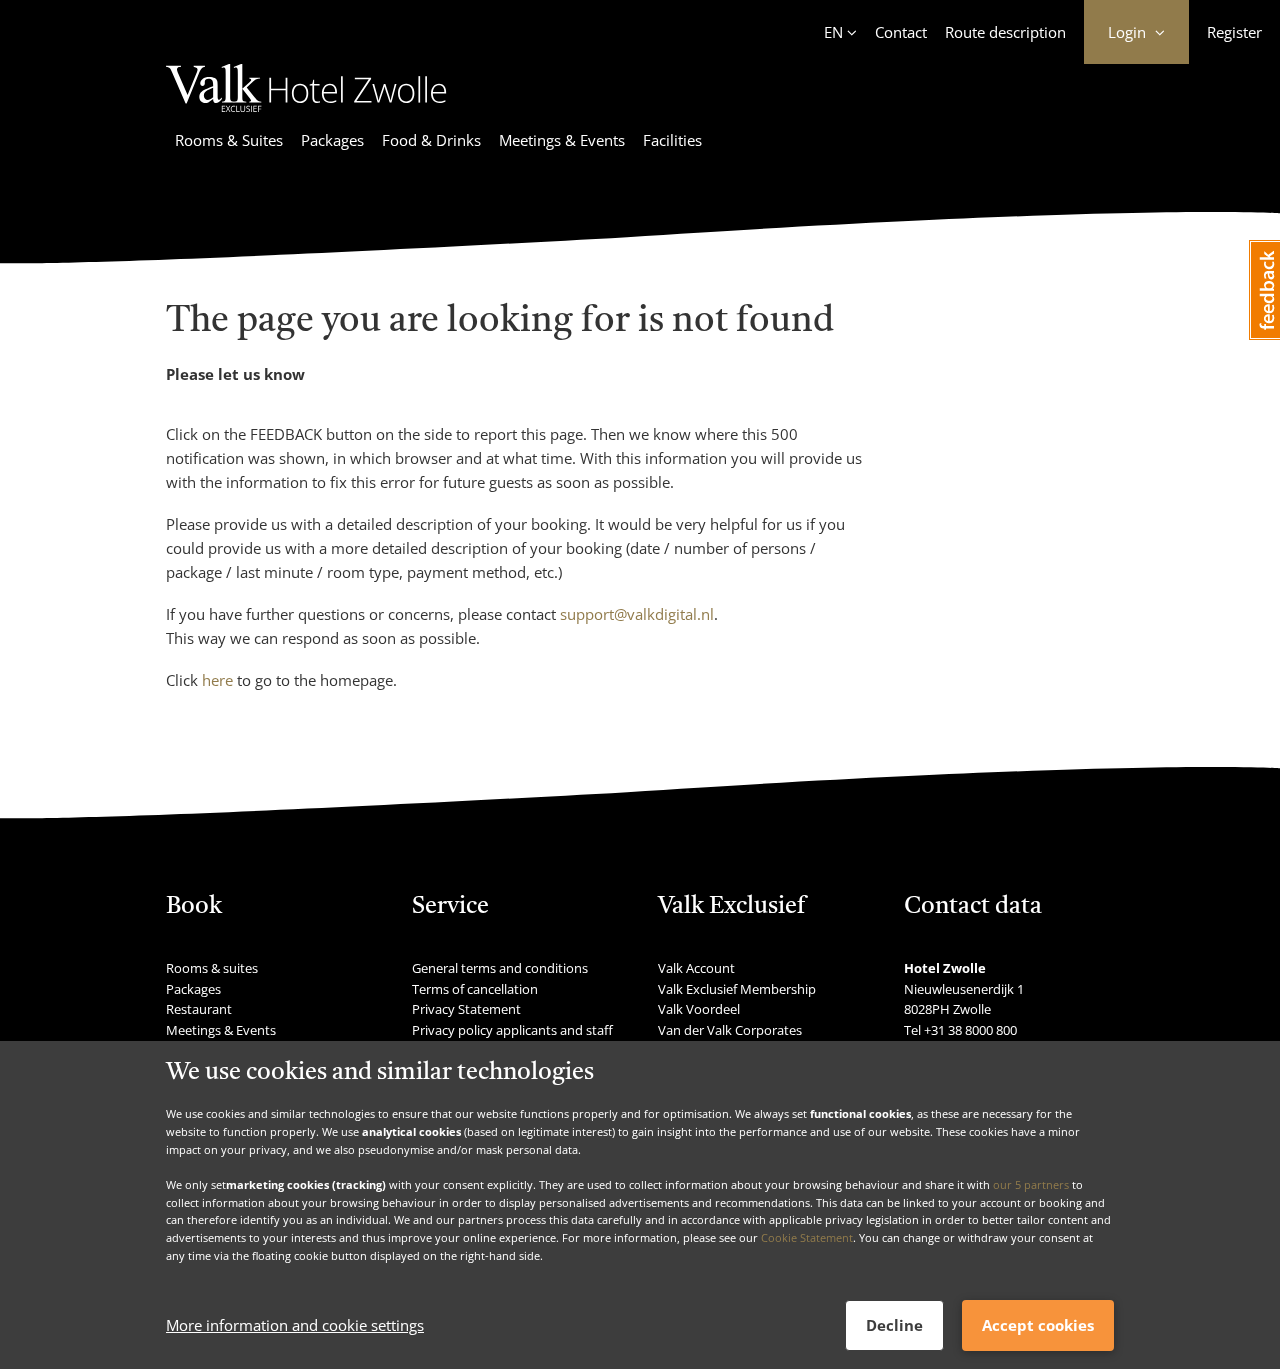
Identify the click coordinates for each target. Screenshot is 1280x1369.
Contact (901, 32)
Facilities (672, 140)
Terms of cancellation (475, 989)
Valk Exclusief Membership (737, 989)
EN (833, 32)
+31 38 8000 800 (970, 1030)
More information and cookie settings (295, 1326)
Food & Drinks (431, 140)
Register (1234, 32)
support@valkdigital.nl (637, 614)
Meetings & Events (562, 140)
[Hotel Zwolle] (306, 115)
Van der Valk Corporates (730, 1030)
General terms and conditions (500, 968)
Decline (894, 1325)
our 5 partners (1031, 1184)
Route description (1005, 32)
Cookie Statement (807, 1237)
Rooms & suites (212, 968)
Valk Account (696, 968)
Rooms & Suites (229, 140)
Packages (332, 140)
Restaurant (199, 1009)
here (217, 680)
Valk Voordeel (699, 1009)
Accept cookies (1038, 1325)
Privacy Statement (466, 1009)
